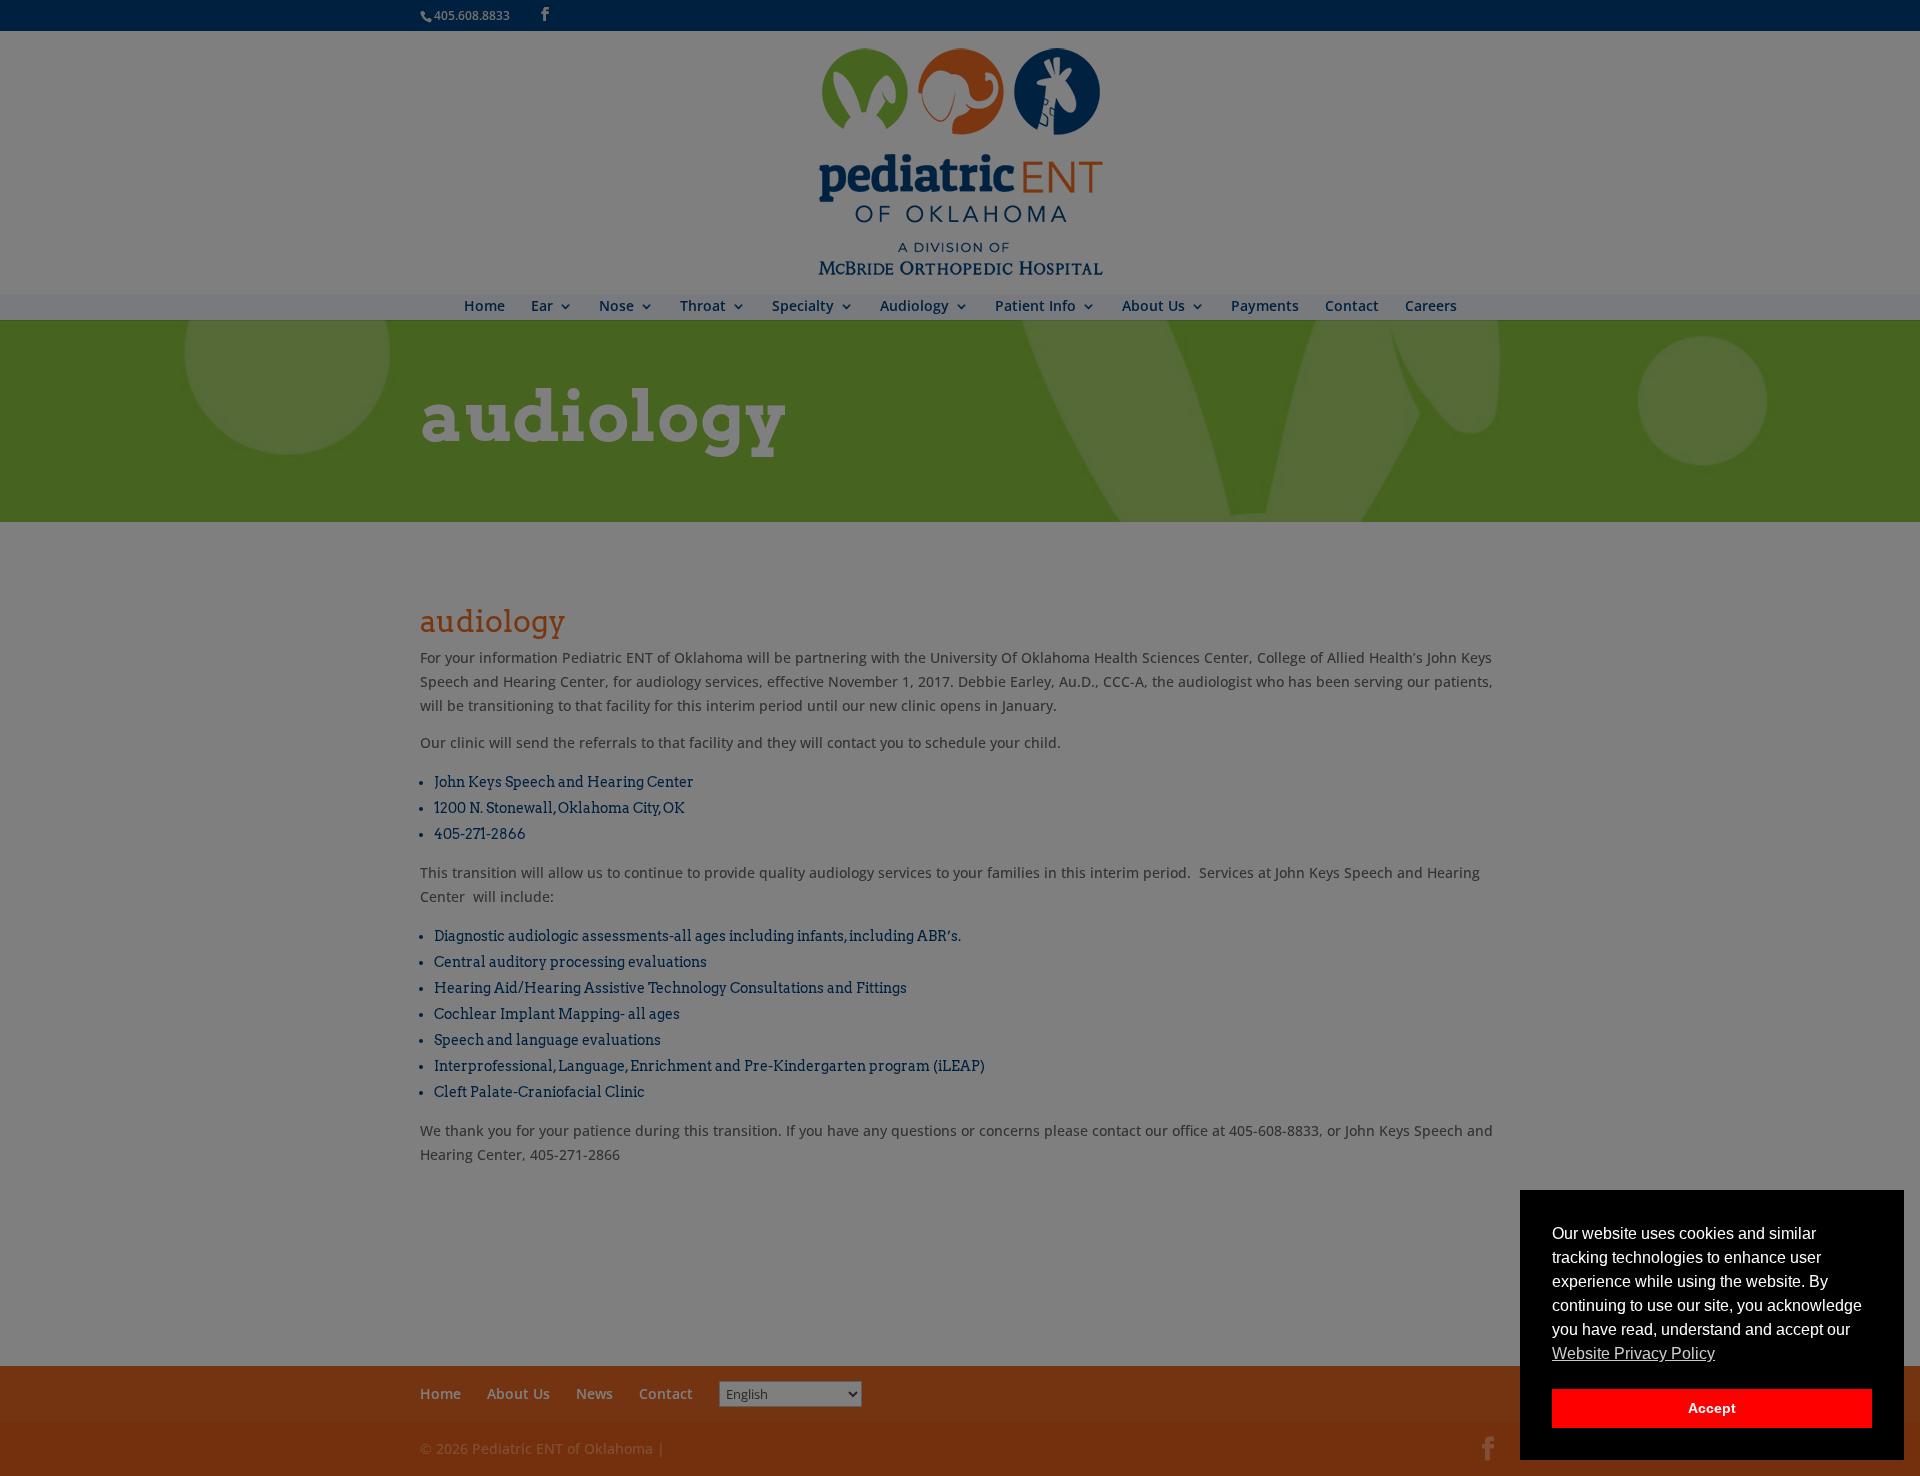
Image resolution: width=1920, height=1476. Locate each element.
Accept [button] (1712, 1408)
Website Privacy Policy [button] (1633, 1353)
